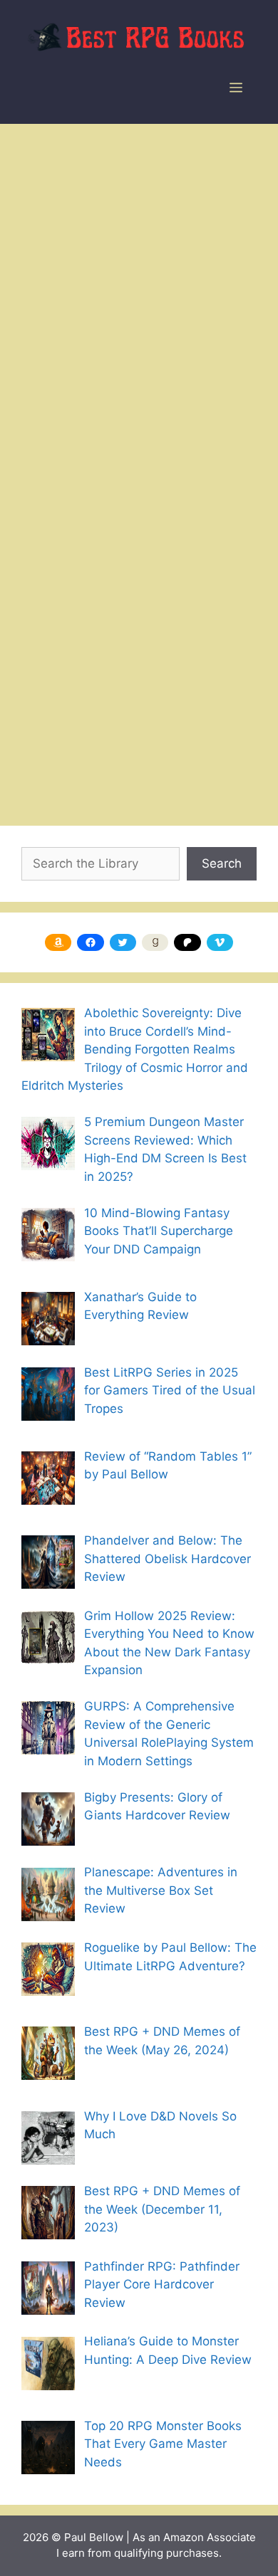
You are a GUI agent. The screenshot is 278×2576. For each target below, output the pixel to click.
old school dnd (157, 772)
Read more (177, 707)
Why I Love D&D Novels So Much (127, 474)
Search (222, 863)
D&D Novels (74, 750)
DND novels (74, 772)
